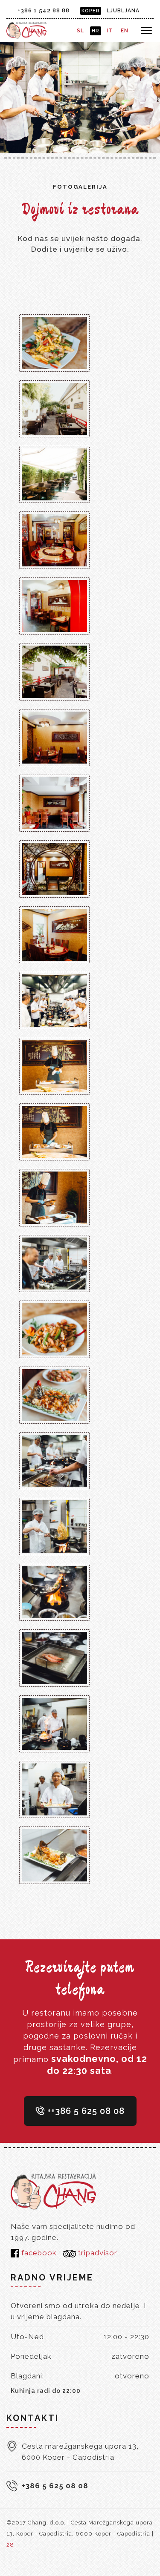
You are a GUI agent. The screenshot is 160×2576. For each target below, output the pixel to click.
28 (10, 2545)
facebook (38, 2253)
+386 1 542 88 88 (44, 10)
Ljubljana (123, 11)
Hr (96, 31)
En (125, 31)
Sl (80, 31)
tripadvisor (97, 2253)
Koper (91, 11)
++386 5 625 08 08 (85, 2111)
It (110, 31)
